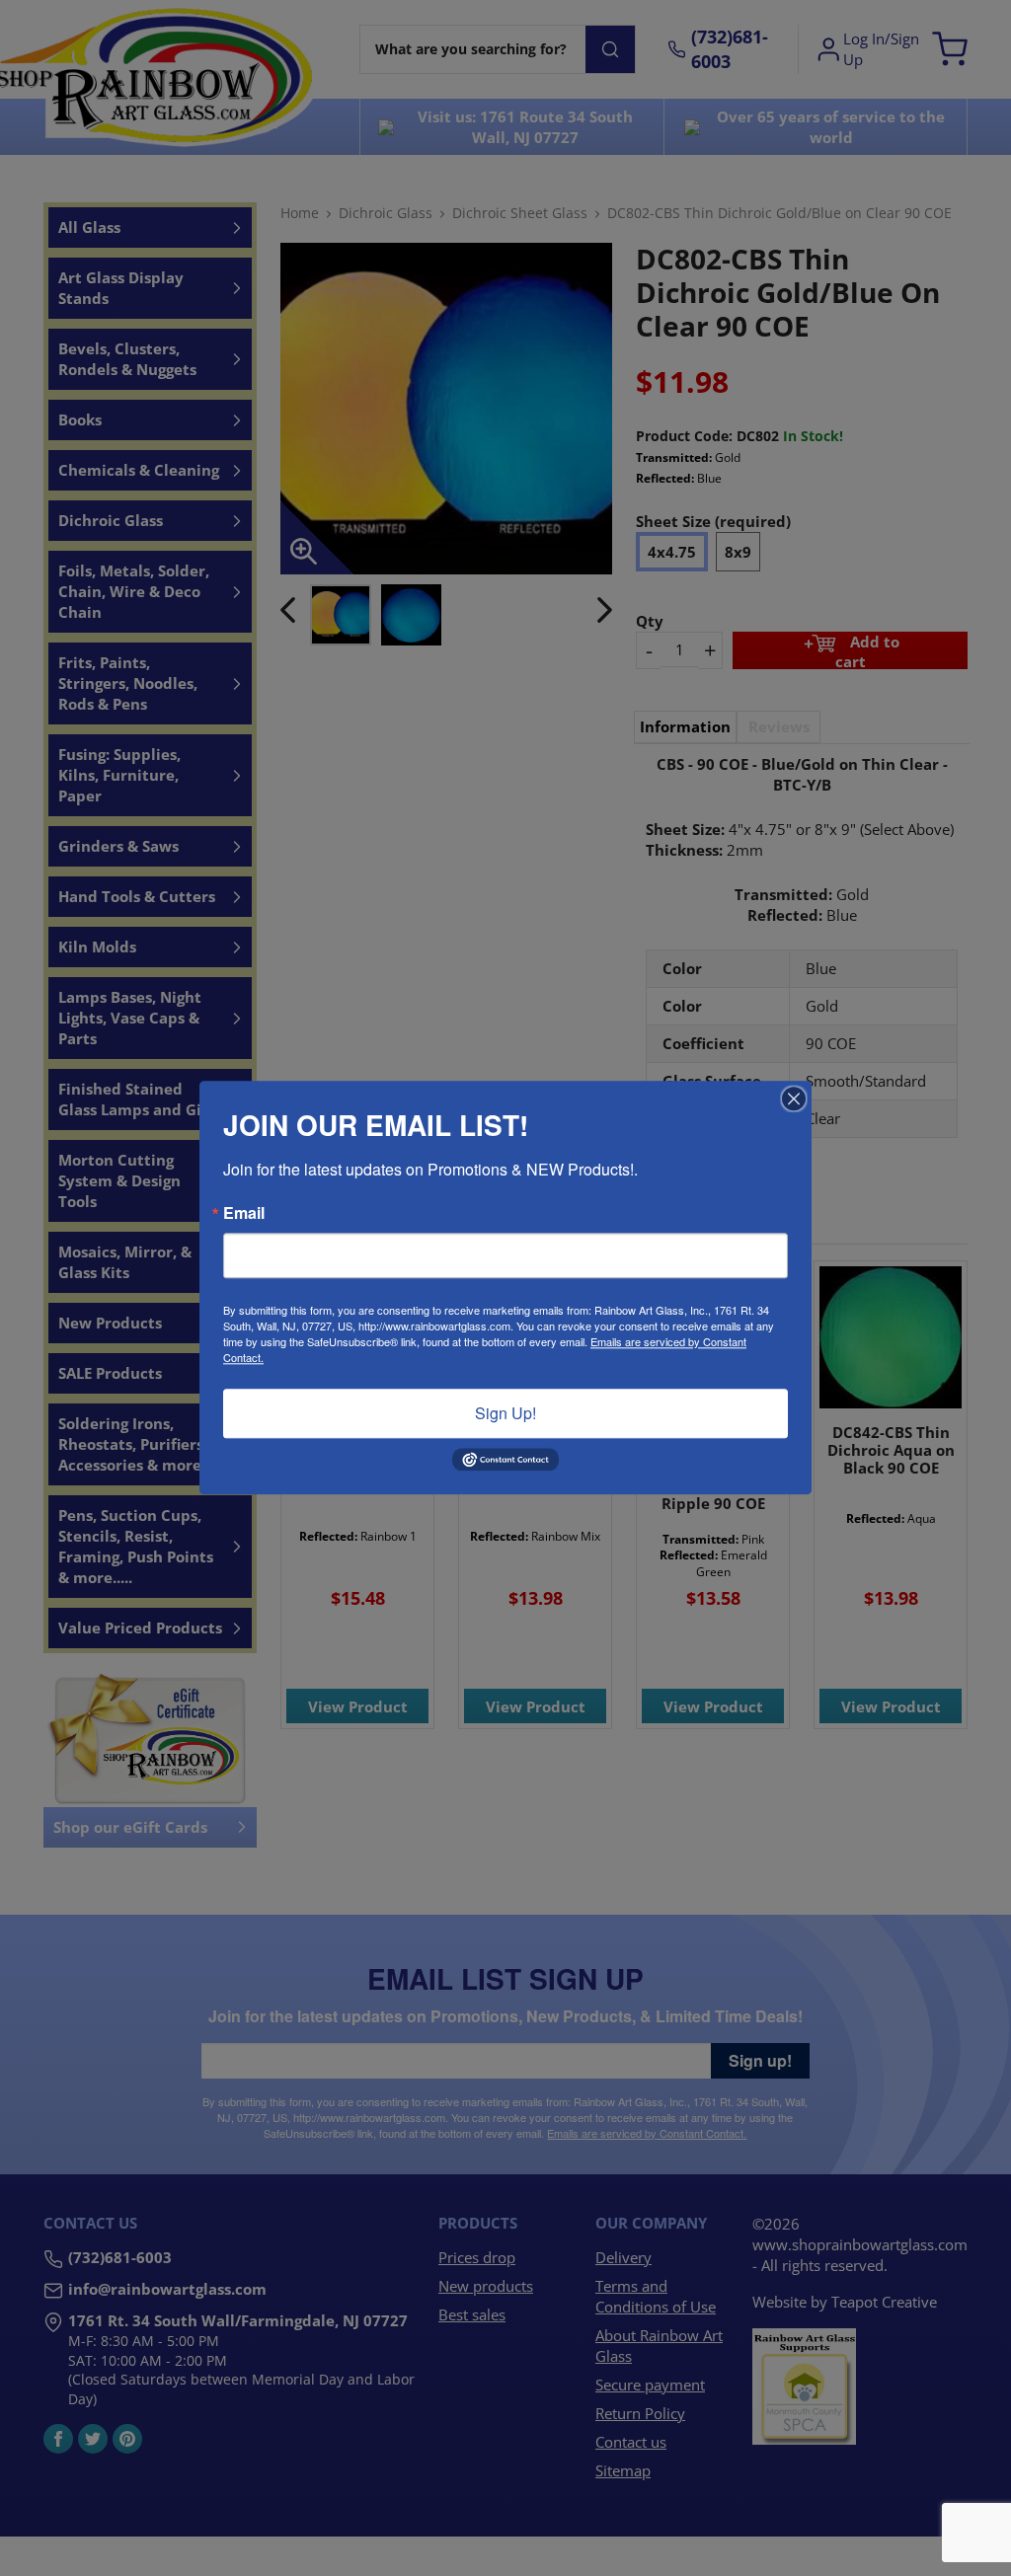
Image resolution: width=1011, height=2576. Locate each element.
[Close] (794, 1099)
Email (244, 1213)
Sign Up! (505, 1413)
